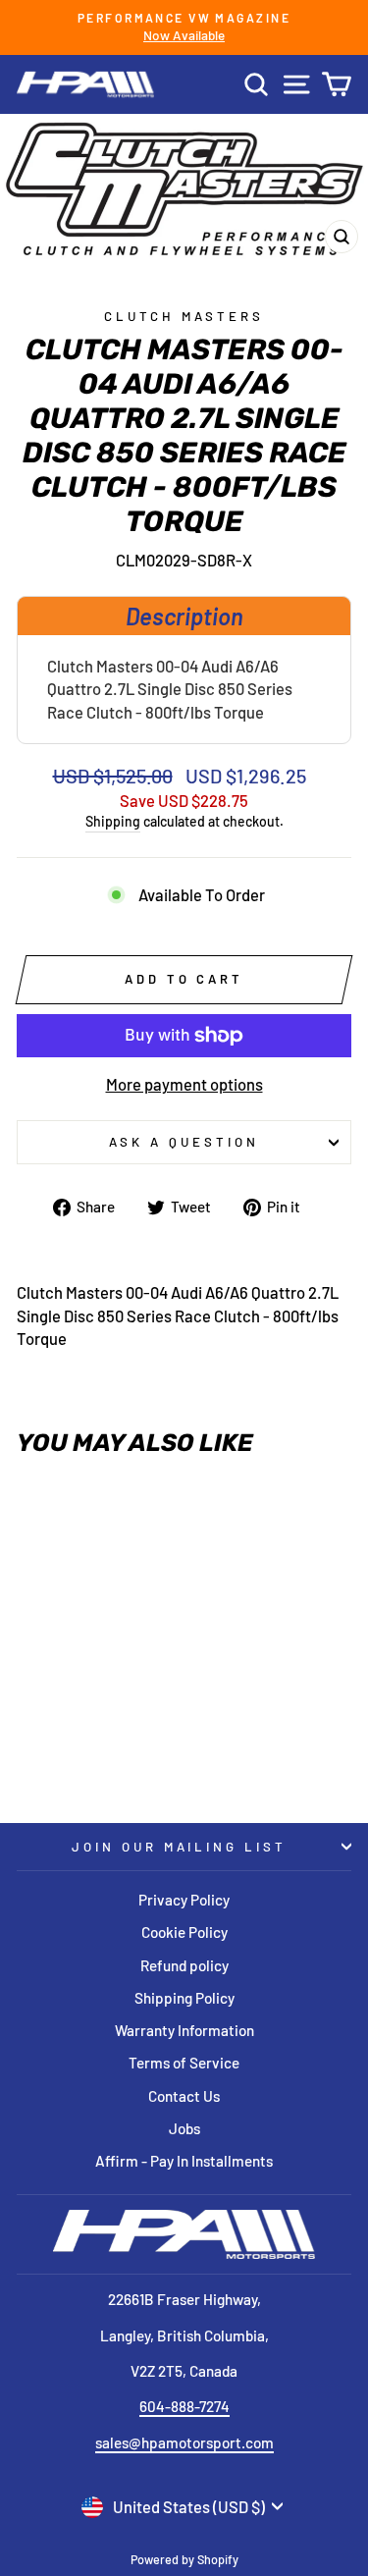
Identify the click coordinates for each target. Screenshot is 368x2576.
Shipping (113, 821)
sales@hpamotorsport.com (184, 2442)
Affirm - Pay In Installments (184, 2161)
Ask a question (184, 1142)
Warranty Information (184, 2030)
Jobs (184, 2128)
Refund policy (184, 1965)
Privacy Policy (184, 1900)
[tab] (184, 616)
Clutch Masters (184, 316)
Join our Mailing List (179, 1847)
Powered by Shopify (184, 2559)
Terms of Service (184, 2063)
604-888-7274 (184, 2406)
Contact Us (184, 2096)
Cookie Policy (184, 1932)
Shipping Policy (184, 1998)
